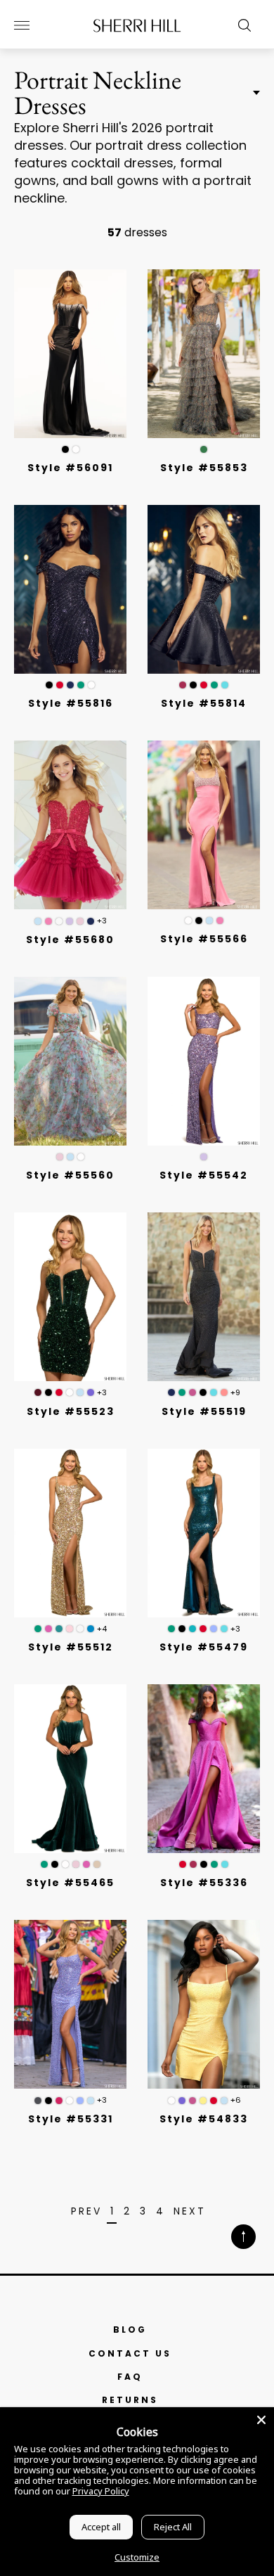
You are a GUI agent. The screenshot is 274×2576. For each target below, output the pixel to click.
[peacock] (91, 1629)
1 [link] (113, 2212)
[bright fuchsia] (224, 1392)
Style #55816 (71, 703)
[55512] (70, 1533)
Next (190, 2212)
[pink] (48, 921)
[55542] (204, 1061)
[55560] (70, 1061)
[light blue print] (70, 1157)
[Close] (261, 2420)
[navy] (70, 685)
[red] (60, 685)
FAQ (130, 2377)
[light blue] (38, 921)
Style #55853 (204, 468)
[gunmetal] (38, 2101)
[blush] (80, 921)
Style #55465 (70, 1883)
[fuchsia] (48, 1629)
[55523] (70, 1297)
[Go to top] (243, 2238)
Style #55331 (71, 2119)
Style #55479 (204, 1647)
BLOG (130, 2330)
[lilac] (70, 921)
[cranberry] (38, 1392)
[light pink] (70, 1629)
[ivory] (76, 449)
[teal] (193, 1629)
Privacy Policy (101, 2491)
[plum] (193, 1392)
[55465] (70, 1769)
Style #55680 (70, 940)
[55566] (204, 825)
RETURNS (130, 2400)
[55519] (204, 1297)
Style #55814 (204, 703)
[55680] (70, 825)
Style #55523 (71, 1411)
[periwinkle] (214, 1629)
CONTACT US (130, 2353)
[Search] (241, 25)
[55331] (70, 2004)
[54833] (204, 2004)
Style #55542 (204, 1175)
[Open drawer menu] (22, 25)
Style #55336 (204, 1883)
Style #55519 (204, 1411)
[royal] (225, 685)
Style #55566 (204, 939)
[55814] (204, 589)
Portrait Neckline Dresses (98, 93)
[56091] (70, 354)
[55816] (70, 589)
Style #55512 (71, 1647)
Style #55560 (70, 1175)
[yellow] (203, 2101)
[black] (65, 449)
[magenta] (183, 685)
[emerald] (81, 685)
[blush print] (60, 1157)
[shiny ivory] (80, 1629)
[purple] (91, 1392)
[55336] (204, 1769)
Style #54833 (204, 2119)
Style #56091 (70, 468)
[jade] (59, 1629)
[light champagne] (59, 921)
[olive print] (204, 449)
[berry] (59, 2101)
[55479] (204, 1533)
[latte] (97, 1864)
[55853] (204, 354)
